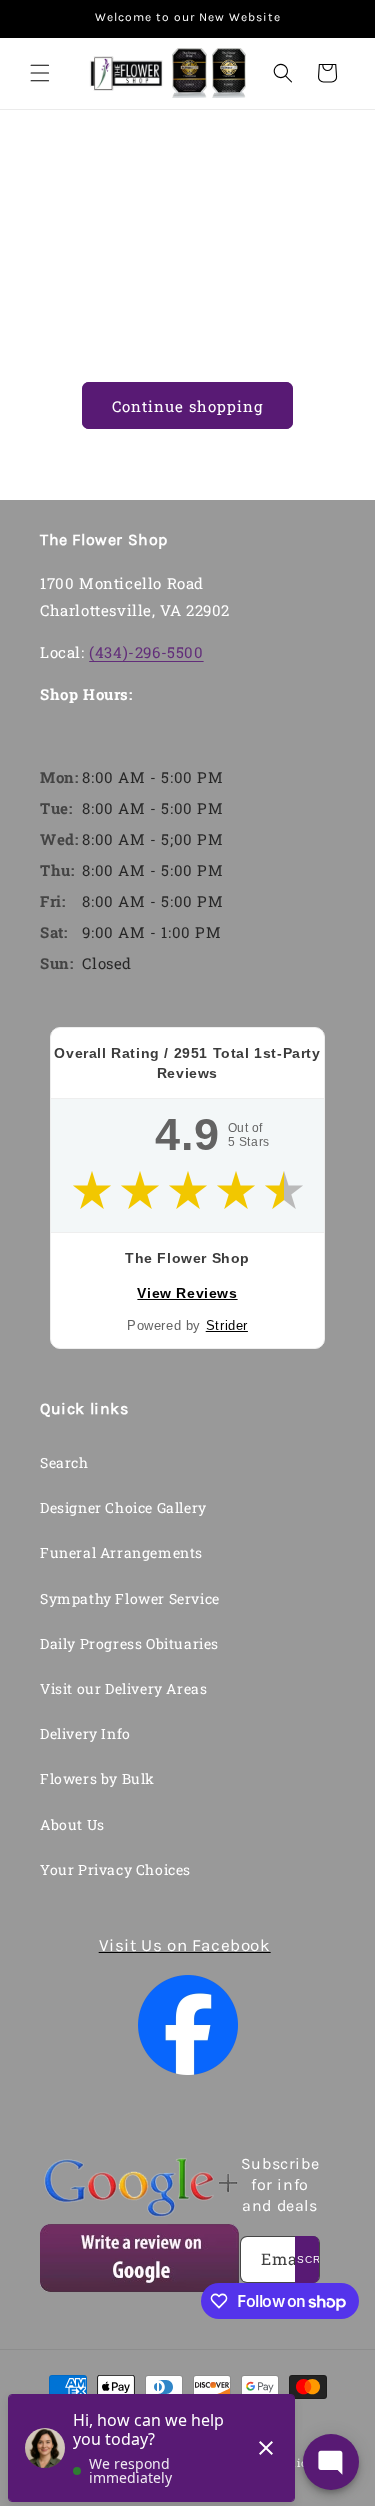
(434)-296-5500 (146, 652)
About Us (72, 1824)
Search (64, 1462)
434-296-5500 (197, 163)
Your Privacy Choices (115, 1869)
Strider (227, 1325)
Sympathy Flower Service (130, 1598)
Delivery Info (85, 1733)
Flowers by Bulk (97, 1778)
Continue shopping (187, 406)
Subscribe (307, 2259)
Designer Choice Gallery (123, 1507)
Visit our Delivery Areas (123, 1688)
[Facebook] (187, 2025)
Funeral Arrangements (121, 1552)
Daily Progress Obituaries (129, 1643)
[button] (40, 73)
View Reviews (187, 1293)
